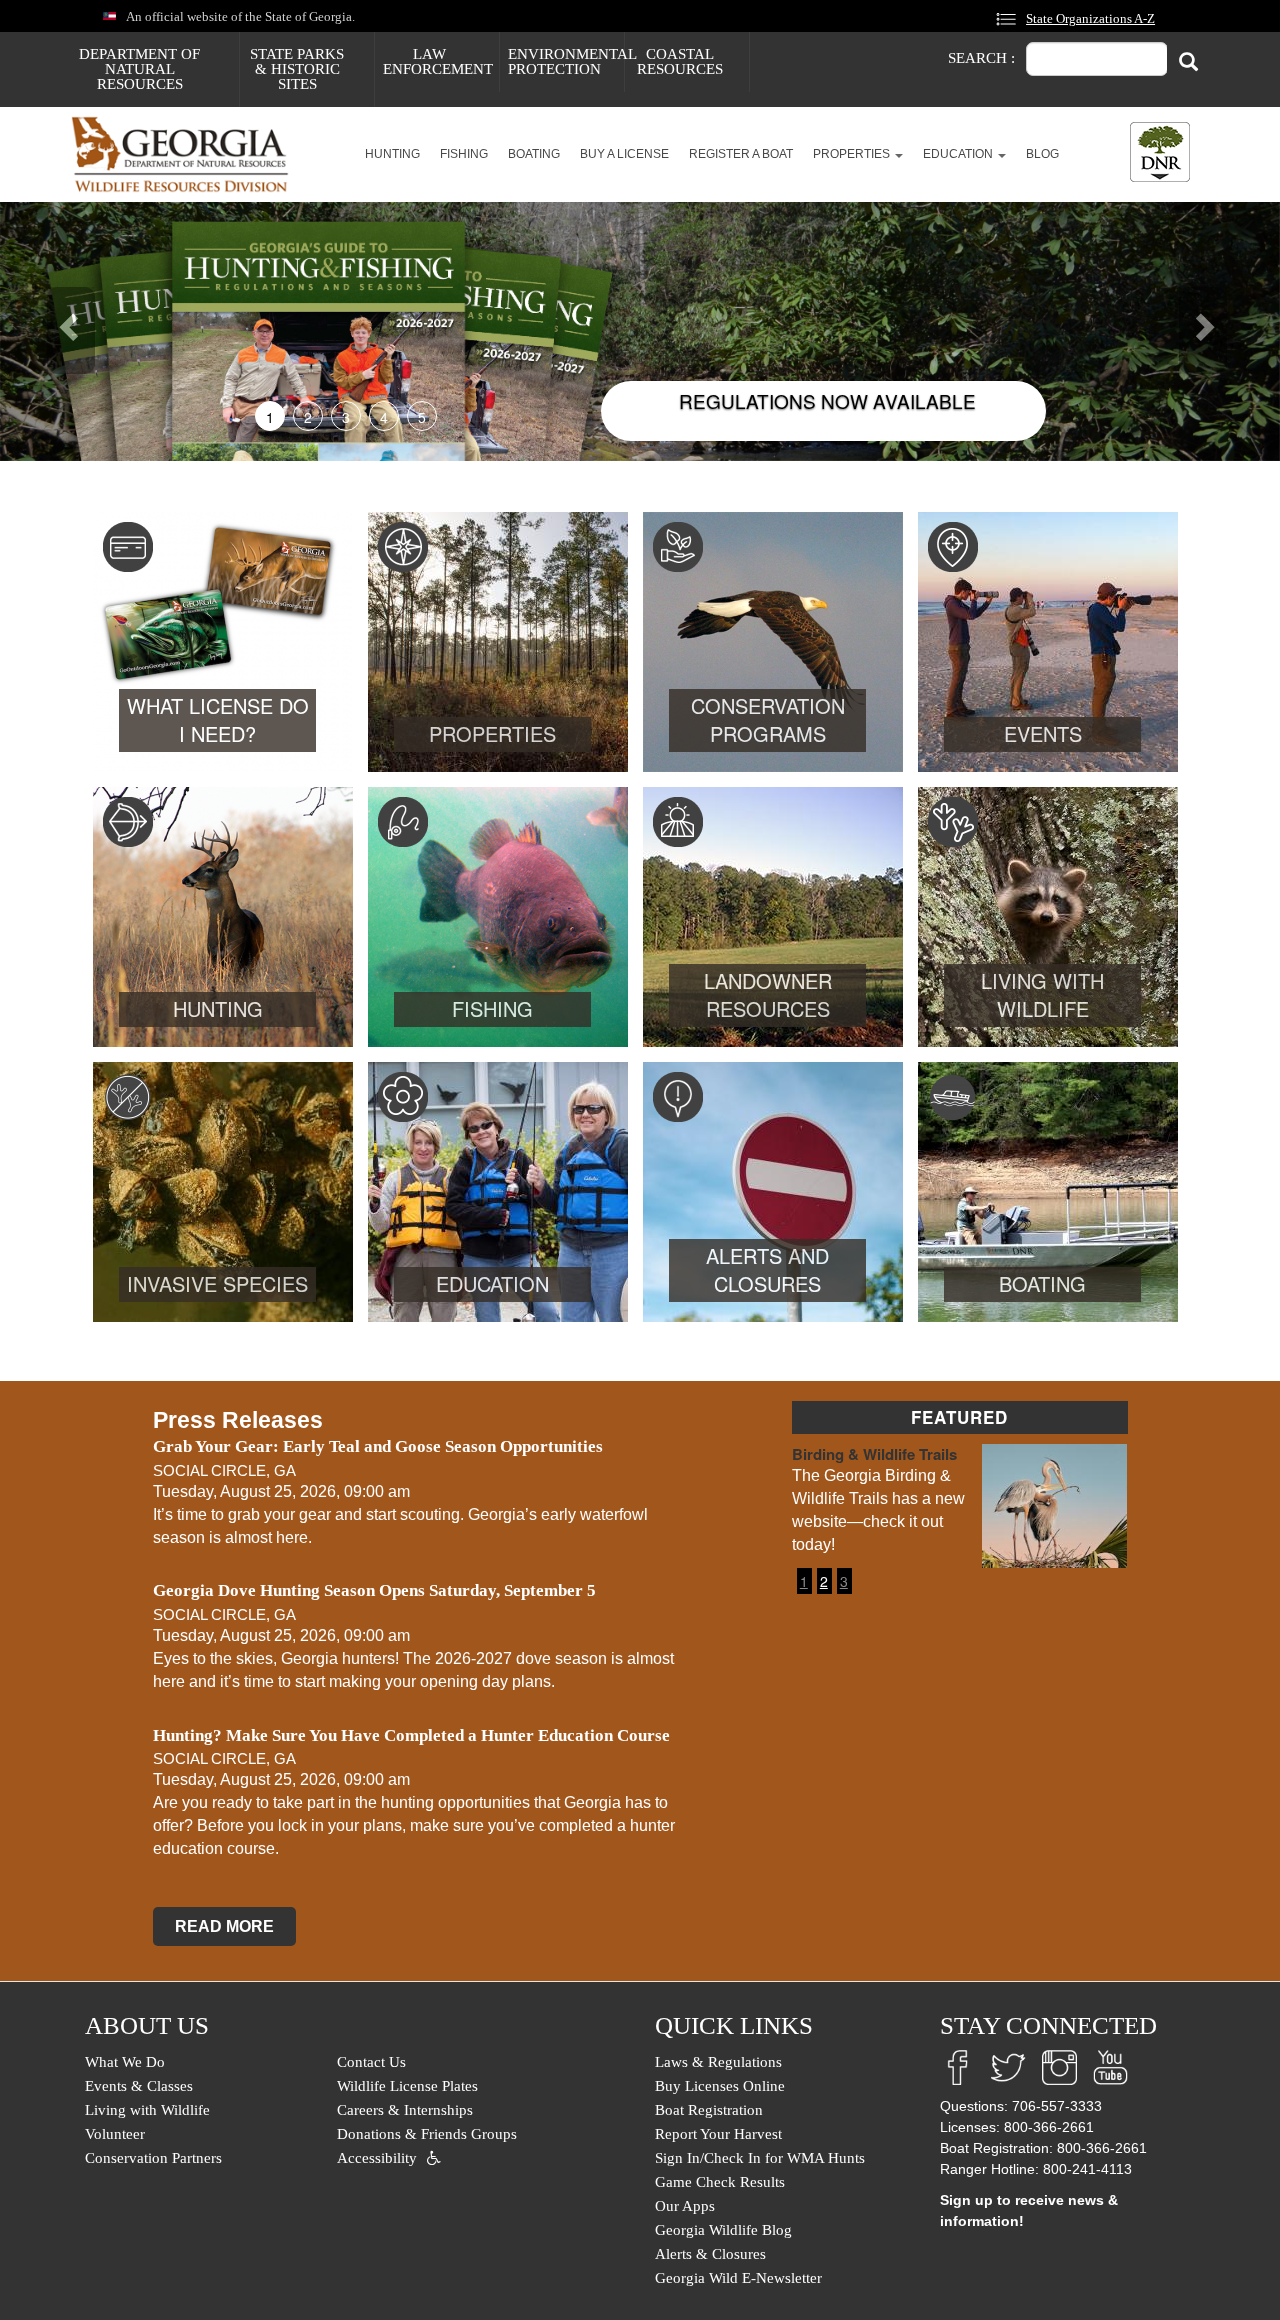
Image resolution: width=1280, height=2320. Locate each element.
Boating (534, 154)
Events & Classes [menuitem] (139, 2086)
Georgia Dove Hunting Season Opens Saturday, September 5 (374, 1590)
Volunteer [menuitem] (115, 2134)
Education (959, 154)
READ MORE (224, 1926)
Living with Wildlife (1042, 995)
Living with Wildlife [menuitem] (147, 2110)
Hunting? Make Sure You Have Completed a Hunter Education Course (411, 1735)
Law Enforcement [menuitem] (438, 61)
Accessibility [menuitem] (377, 2158)
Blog (1042, 154)
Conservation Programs (768, 720)
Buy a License (624, 154)
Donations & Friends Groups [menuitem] (427, 2134)
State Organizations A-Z (1090, 19)
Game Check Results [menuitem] (720, 2182)
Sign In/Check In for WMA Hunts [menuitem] (760, 2158)
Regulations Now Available (827, 400)
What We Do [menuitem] (125, 2062)
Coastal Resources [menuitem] (680, 61)
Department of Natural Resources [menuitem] (139, 69)
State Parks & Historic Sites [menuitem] (297, 69)
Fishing (464, 154)
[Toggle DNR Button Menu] (1160, 152)
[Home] (187, 154)
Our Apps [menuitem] (685, 2206)
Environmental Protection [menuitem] (566, 61)
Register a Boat (741, 154)
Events (1043, 733)
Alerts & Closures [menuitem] (710, 2254)
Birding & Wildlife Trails (874, 1454)
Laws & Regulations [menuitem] (718, 2062)
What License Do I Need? (218, 720)
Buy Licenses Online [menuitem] (720, 2086)
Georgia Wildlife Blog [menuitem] (723, 2230)
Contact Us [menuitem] (371, 2062)
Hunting (392, 154)
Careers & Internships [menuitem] (405, 2110)
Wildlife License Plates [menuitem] (407, 2086)
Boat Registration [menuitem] (709, 2110)
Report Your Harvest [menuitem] (718, 2134)
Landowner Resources (768, 995)
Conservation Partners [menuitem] (153, 2158)
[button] (96, 331)
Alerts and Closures (767, 1270)
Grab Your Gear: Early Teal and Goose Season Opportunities (378, 1446)
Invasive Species (217, 1283)
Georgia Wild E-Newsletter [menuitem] (738, 2278)
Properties (853, 154)
